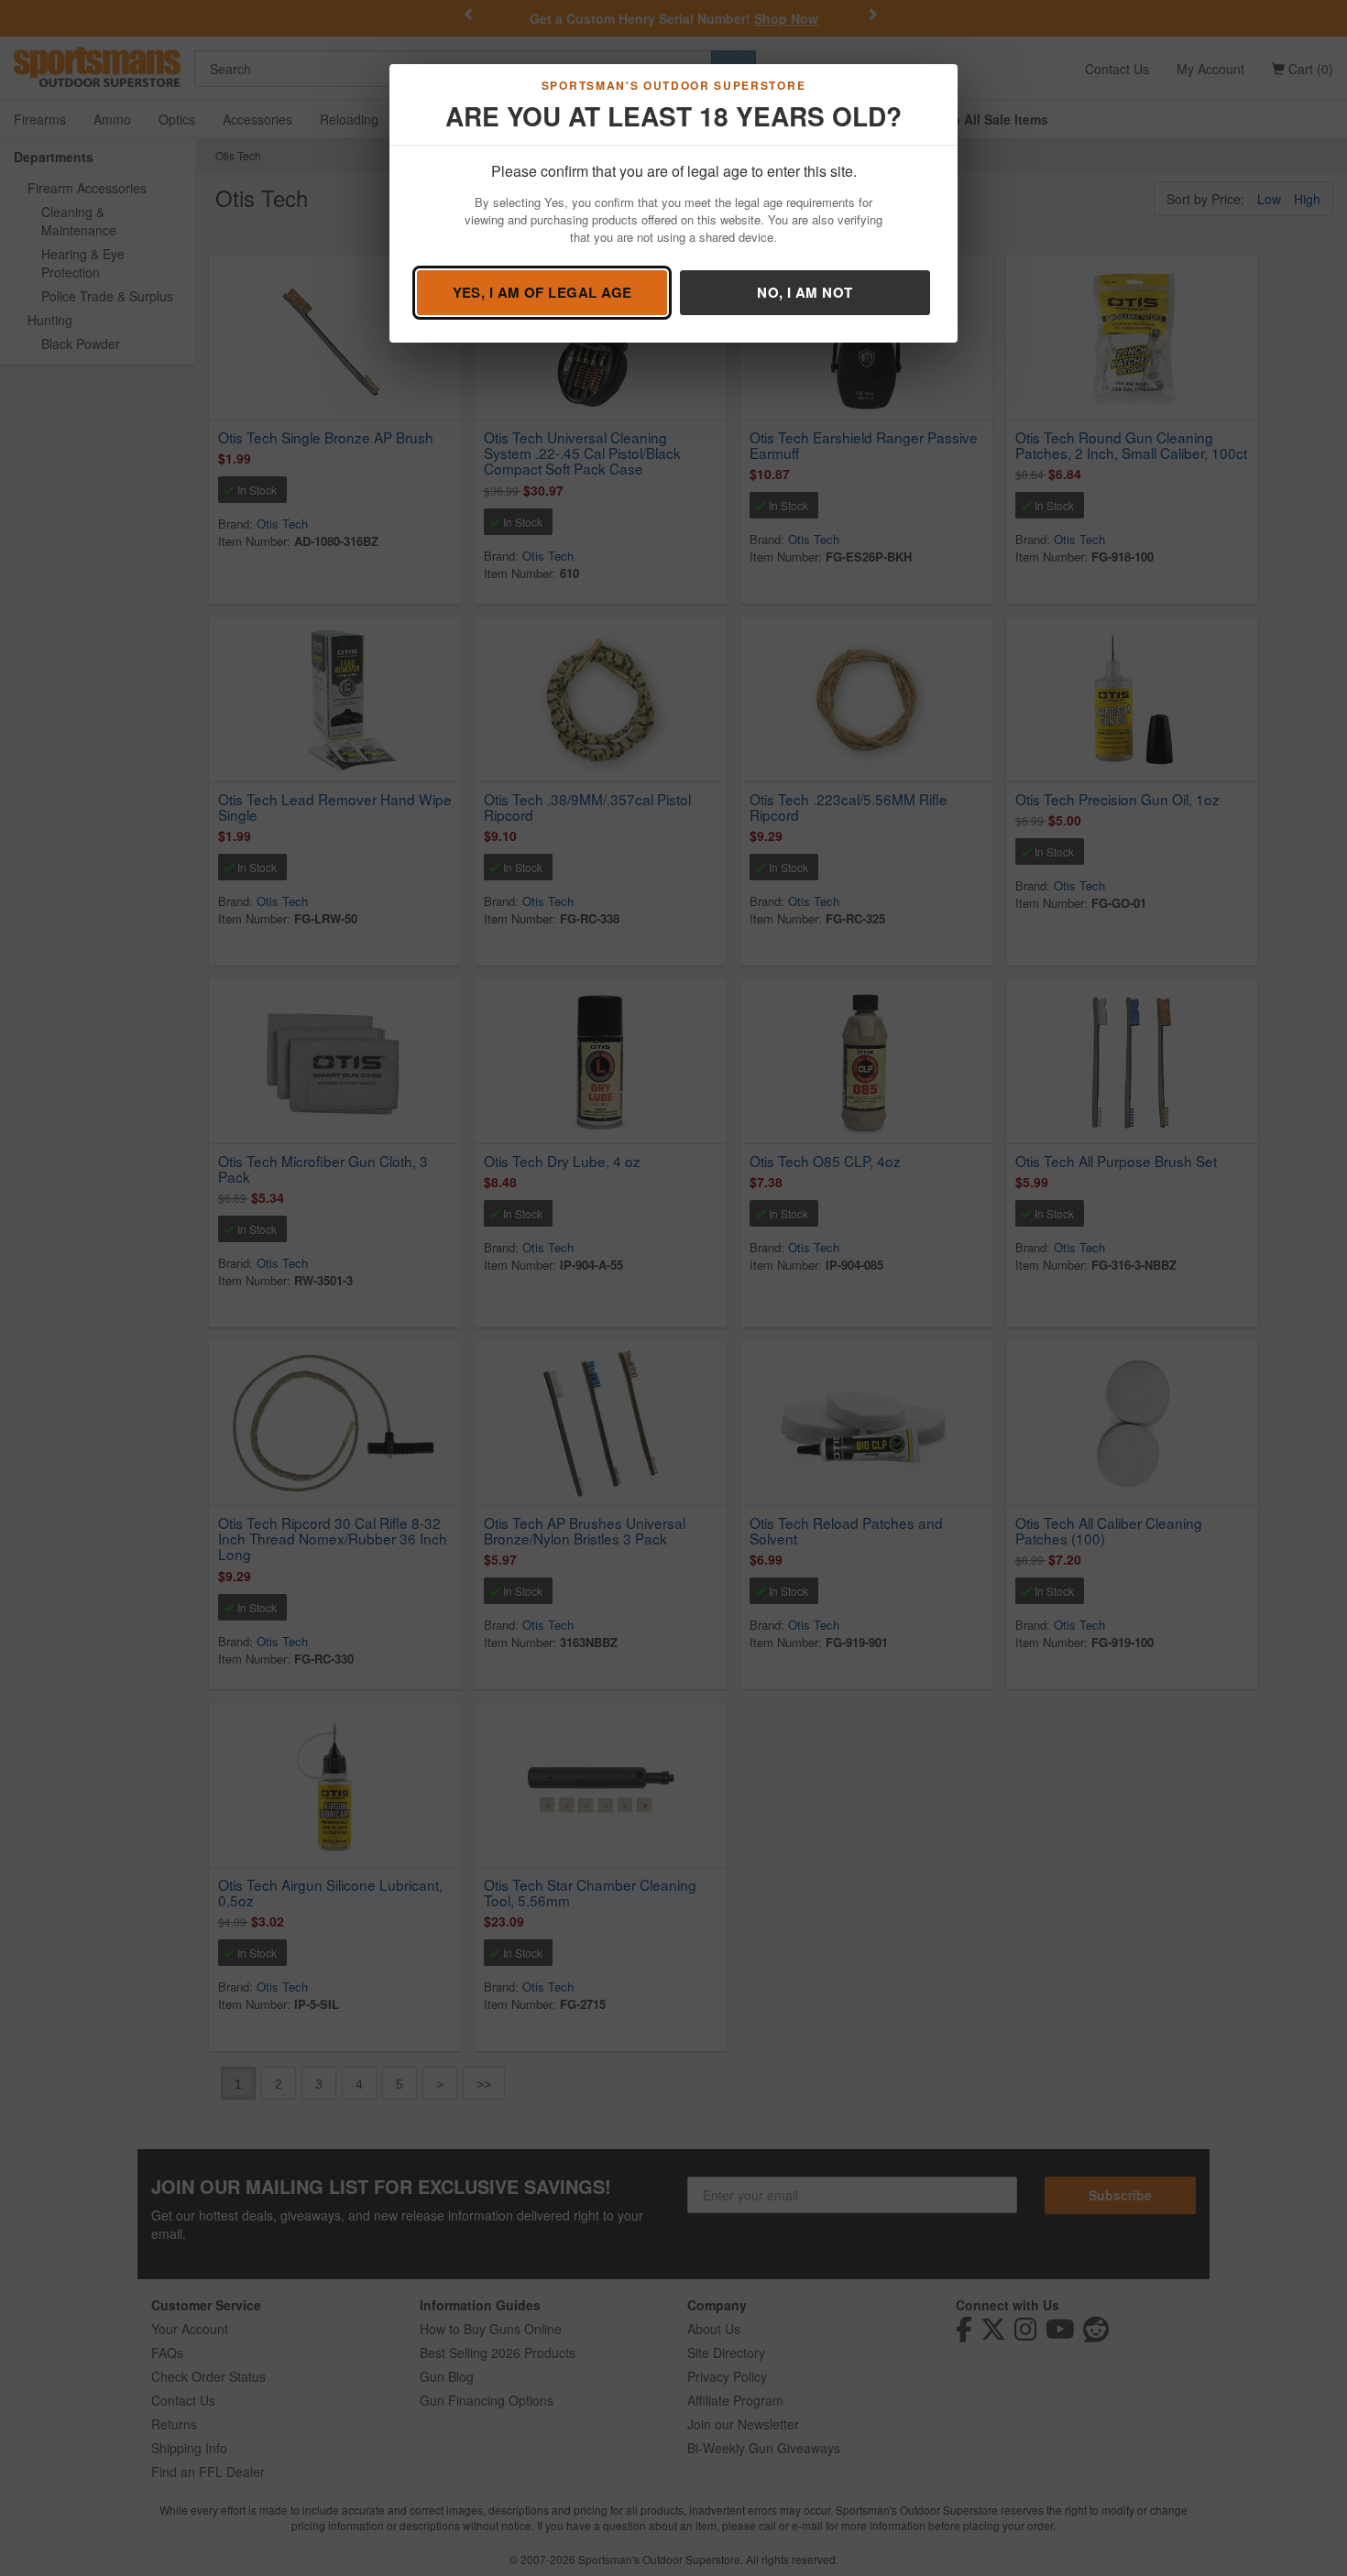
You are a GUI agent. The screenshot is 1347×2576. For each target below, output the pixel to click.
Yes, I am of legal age (542, 292)
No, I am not (805, 292)
